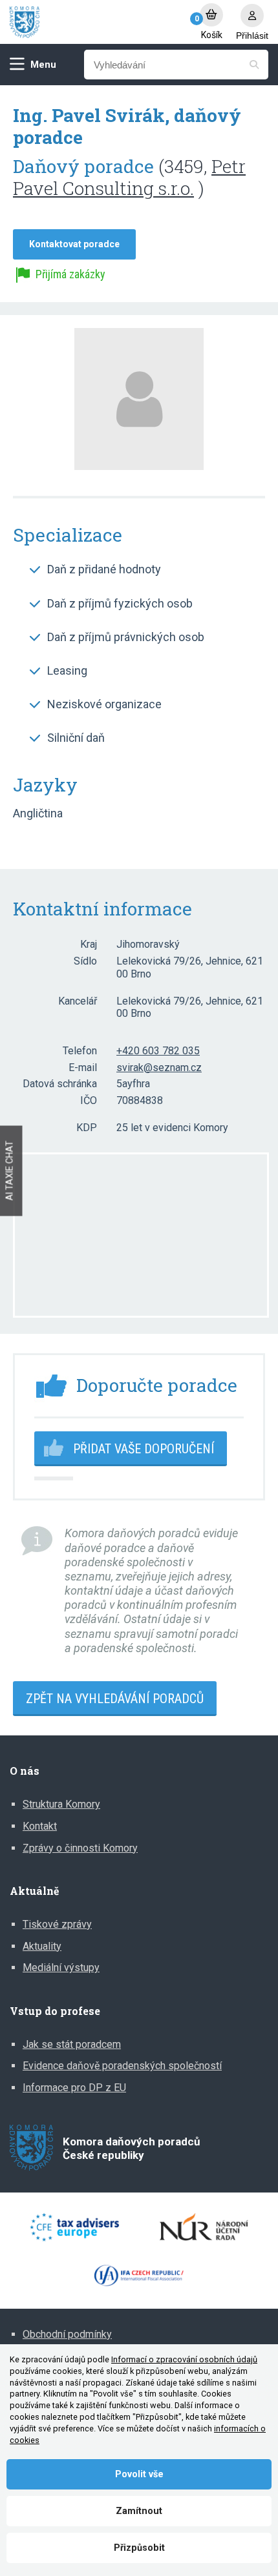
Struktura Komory (61, 1804)
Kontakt (40, 1826)
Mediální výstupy (61, 1968)
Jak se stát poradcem (72, 2044)
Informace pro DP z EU (74, 2088)
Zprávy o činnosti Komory (80, 1848)
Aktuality (42, 1946)
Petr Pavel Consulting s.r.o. (129, 177)
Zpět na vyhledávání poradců (115, 1699)
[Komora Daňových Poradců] (98, 22)
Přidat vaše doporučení (144, 1449)
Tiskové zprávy (57, 1924)
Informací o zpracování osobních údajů (184, 2359)
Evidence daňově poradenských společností (122, 2066)
